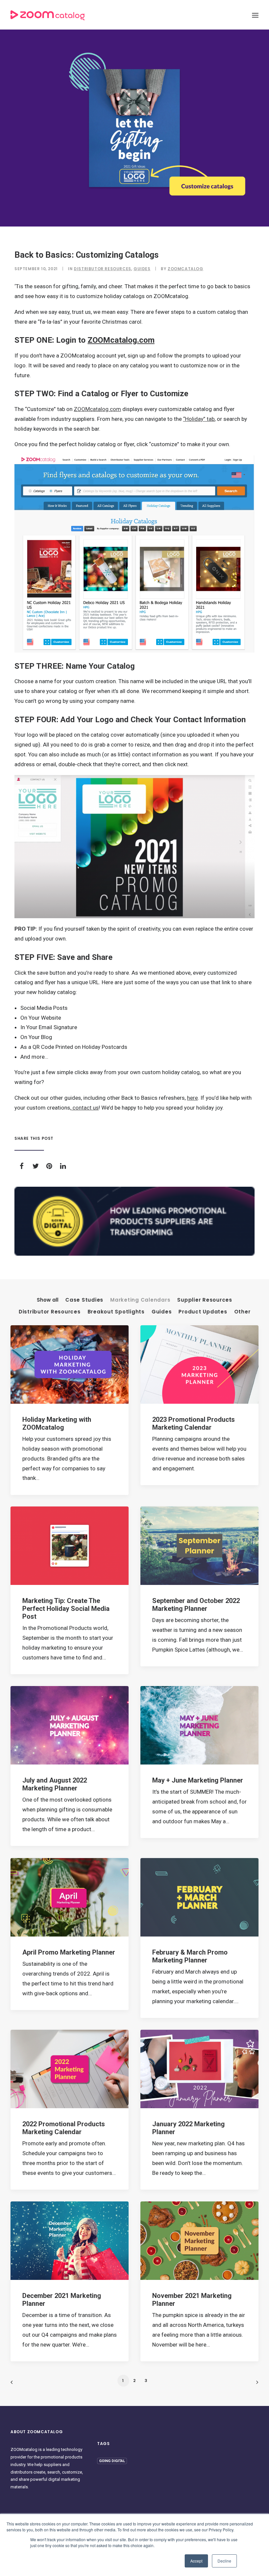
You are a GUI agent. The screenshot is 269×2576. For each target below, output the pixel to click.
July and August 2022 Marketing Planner (55, 1784)
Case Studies (84, 1300)
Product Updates (203, 1312)
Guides (142, 269)
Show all (48, 1300)
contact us (85, 1108)
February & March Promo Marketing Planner (190, 1956)
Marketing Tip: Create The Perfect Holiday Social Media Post (66, 1609)
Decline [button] (224, 2561)
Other (242, 1312)
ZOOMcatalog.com (121, 340)
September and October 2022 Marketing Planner (196, 1605)
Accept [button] (196, 2561)
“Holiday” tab (199, 419)
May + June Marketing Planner (198, 1780)
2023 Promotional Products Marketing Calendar (194, 1423)
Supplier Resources (205, 1300)
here (192, 1098)
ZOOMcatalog (186, 269)
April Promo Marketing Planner (69, 1952)
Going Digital (112, 2461)
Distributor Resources (103, 269)
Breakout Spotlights (116, 1312)
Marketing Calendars (140, 1300)
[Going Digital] (134, 1221)
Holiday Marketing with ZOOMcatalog (57, 1423)
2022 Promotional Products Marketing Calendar (64, 2128)
